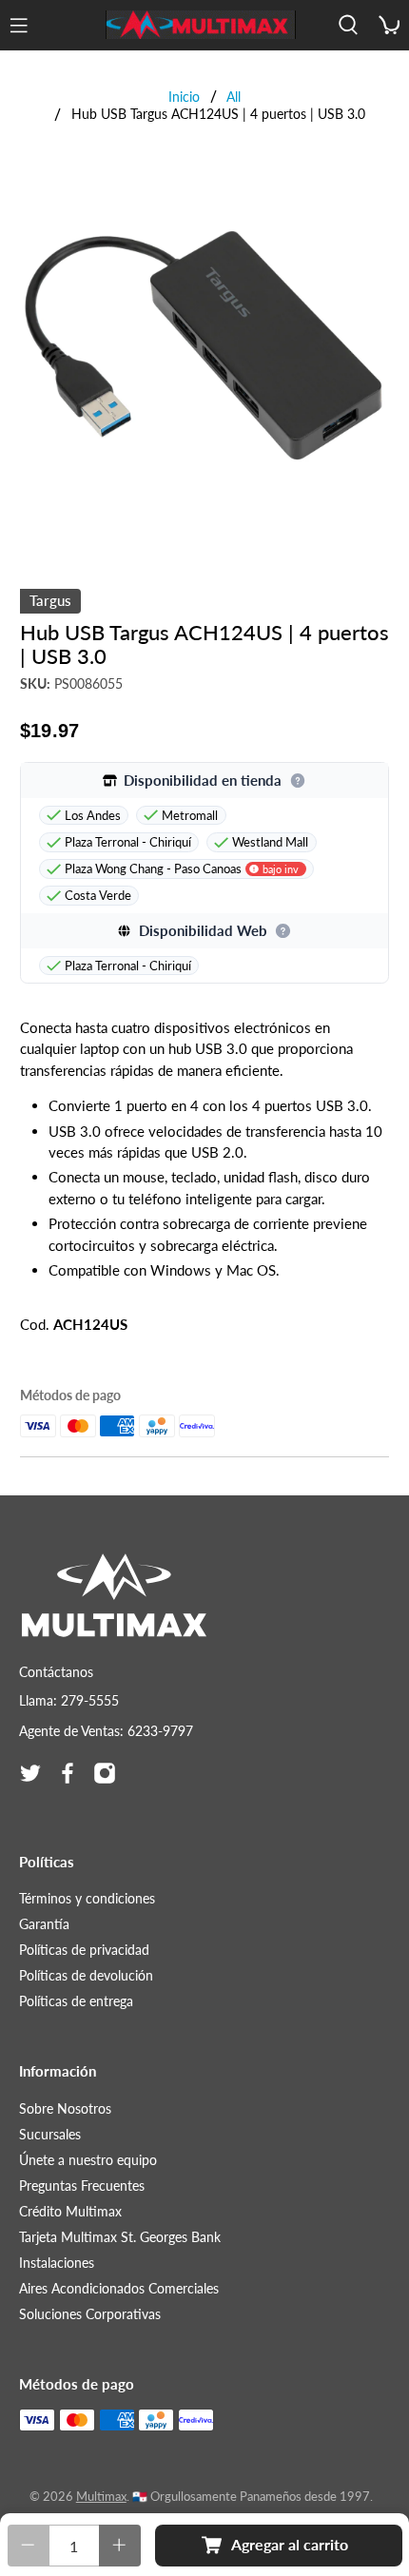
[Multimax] (201, 25)
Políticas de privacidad (84, 1950)
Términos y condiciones (87, 1898)
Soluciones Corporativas (90, 2314)
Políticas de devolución (86, 1975)
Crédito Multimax (70, 2211)
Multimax (101, 2497)
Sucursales (50, 2134)
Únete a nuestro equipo (88, 2160)
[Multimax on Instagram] (105, 1773)
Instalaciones (57, 2263)
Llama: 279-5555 (69, 1700)
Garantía (44, 1924)
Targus (50, 600)
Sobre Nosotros (65, 2108)
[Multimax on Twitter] (30, 1773)
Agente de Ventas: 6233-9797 (106, 1731)
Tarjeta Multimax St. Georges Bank (120, 2237)
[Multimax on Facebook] (68, 1773)
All (234, 97)
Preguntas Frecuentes (82, 2186)
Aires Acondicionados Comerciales (119, 2288)
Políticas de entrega (76, 2001)
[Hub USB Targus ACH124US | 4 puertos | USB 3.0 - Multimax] (205, 347)
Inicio (184, 97)
